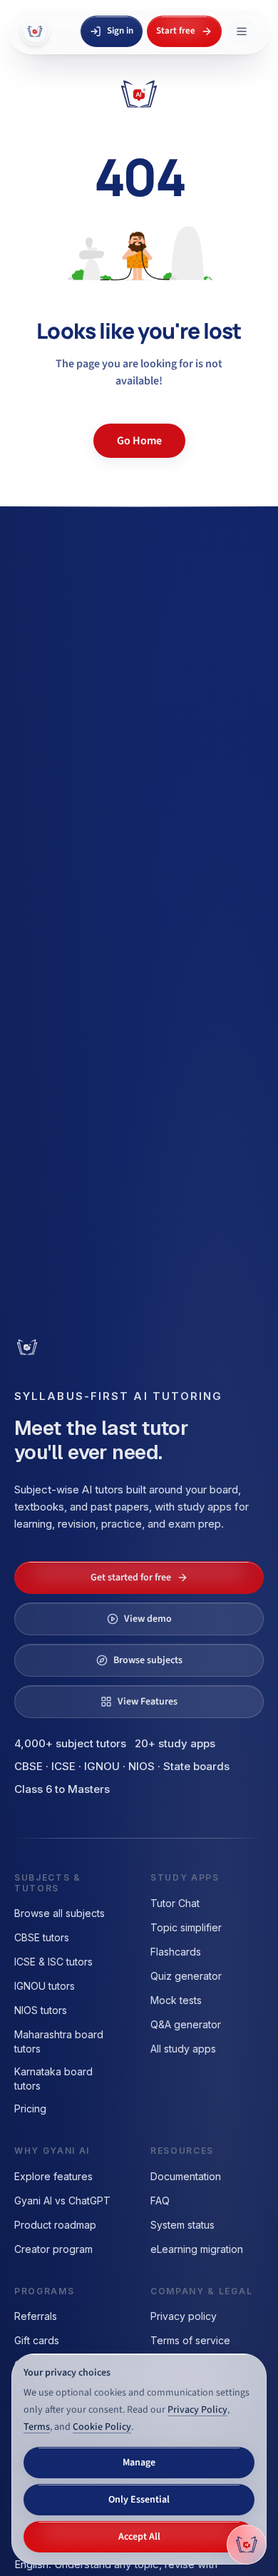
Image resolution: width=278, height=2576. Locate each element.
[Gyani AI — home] (35, 31)
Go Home (139, 441)
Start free (176, 31)
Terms (37, 2427)
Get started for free (131, 1578)
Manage (139, 2463)
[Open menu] (242, 31)
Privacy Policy (197, 2410)
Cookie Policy (102, 2427)
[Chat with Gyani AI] (247, 2545)
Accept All (139, 2537)
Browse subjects (148, 1660)
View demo (148, 1619)
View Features (148, 1702)
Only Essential (139, 2500)
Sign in (120, 31)
